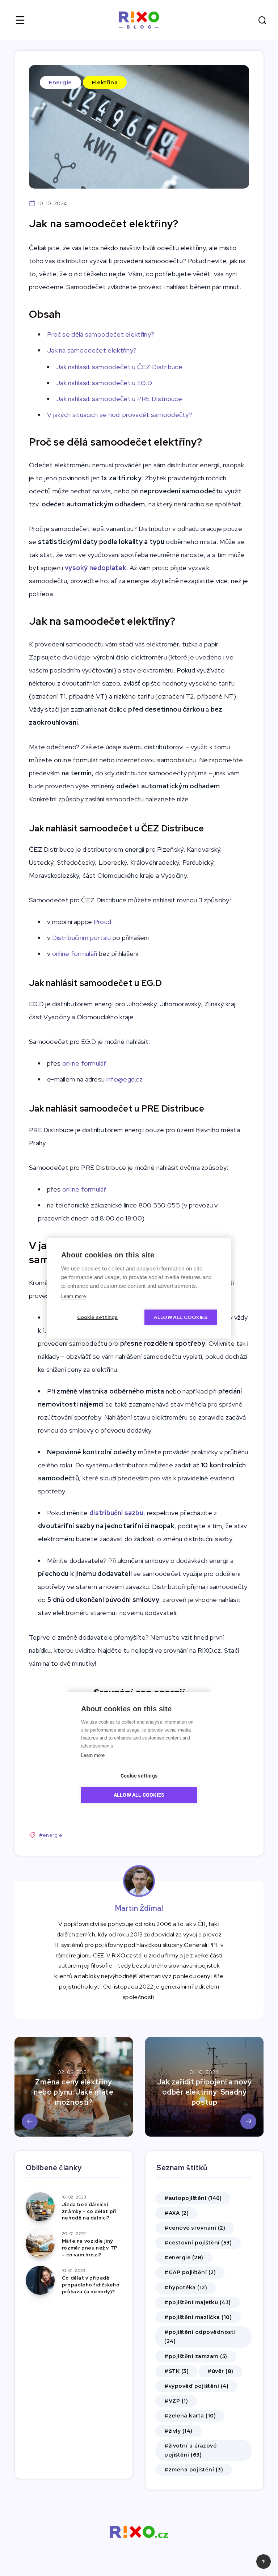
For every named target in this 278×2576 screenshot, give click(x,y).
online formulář (85, 1063)
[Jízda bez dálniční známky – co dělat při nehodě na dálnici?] (40, 2207)
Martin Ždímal (139, 1908)
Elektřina (105, 82)
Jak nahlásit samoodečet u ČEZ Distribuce (119, 367)
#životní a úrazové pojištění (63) (190, 2450)
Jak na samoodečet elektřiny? (93, 350)
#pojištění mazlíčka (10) (198, 2317)
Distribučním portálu (82, 938)
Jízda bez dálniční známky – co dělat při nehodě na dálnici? (89, 2211)
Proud (103, 922)
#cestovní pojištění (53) (198, 2243)
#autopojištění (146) (193, 2198)
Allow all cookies (181, 1317)
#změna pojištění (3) (194, 2470)
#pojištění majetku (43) (198, 2302)
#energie (51, 1835)
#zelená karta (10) (190, 2416)
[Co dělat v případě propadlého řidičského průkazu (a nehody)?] (40, 2280)
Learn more (73, 1296)
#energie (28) (184, 2257)
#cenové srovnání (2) (195, 2228)
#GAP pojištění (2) (190, 2272)
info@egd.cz (125, 1079)
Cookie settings (98, 1317)
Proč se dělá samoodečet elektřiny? (102, 334)
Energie (60, 82)
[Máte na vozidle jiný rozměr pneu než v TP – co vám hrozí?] (40, 2243)
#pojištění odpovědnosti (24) (200, 2337)
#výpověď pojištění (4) (196, 2386)
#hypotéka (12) (186, 2288)
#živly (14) (178, 2431)
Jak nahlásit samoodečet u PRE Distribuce (119, 399)
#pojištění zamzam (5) (196, 2356)
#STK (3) (176, 2371)
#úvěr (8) (220, 2371)
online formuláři (75, 954)
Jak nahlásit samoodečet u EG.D (104, 383)
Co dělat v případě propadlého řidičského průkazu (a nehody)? (91, 2285)
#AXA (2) (176, 2213)
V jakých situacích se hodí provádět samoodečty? (120, 415)
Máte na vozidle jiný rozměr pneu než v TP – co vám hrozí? (90, 2248)
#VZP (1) (176, 2401)
